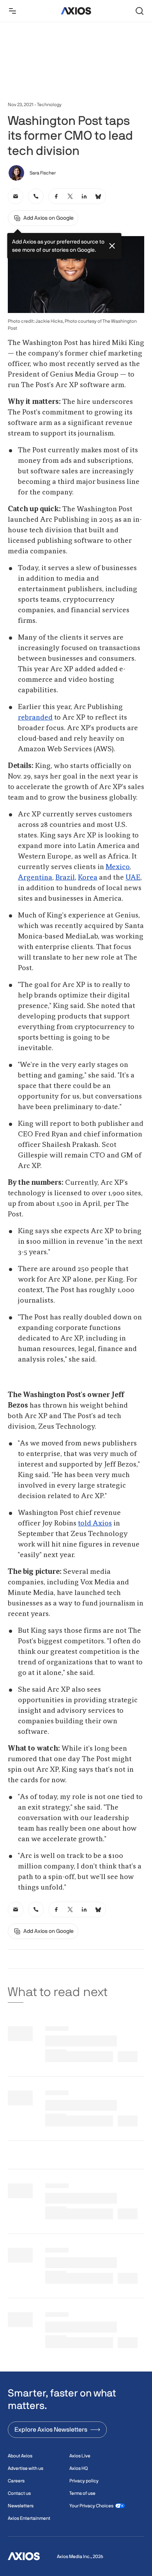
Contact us (19, 2493)
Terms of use (82, 2493)
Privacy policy (84, 2481)
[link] (16, 196)
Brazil (65, 878)
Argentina (35, 878)
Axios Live (80, 2456)
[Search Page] (140, 11)
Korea (88, 878)
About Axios (20, 2456)
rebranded (35, 718)
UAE (133, 878)
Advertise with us (26, 2468)
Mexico (118, 867)
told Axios (95, 1524)
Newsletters (21, 2506)
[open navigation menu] (12, 11)
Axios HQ (79, 2468)
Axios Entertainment (29, 2518)
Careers (16, 2481)
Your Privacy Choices (91, 2506)
